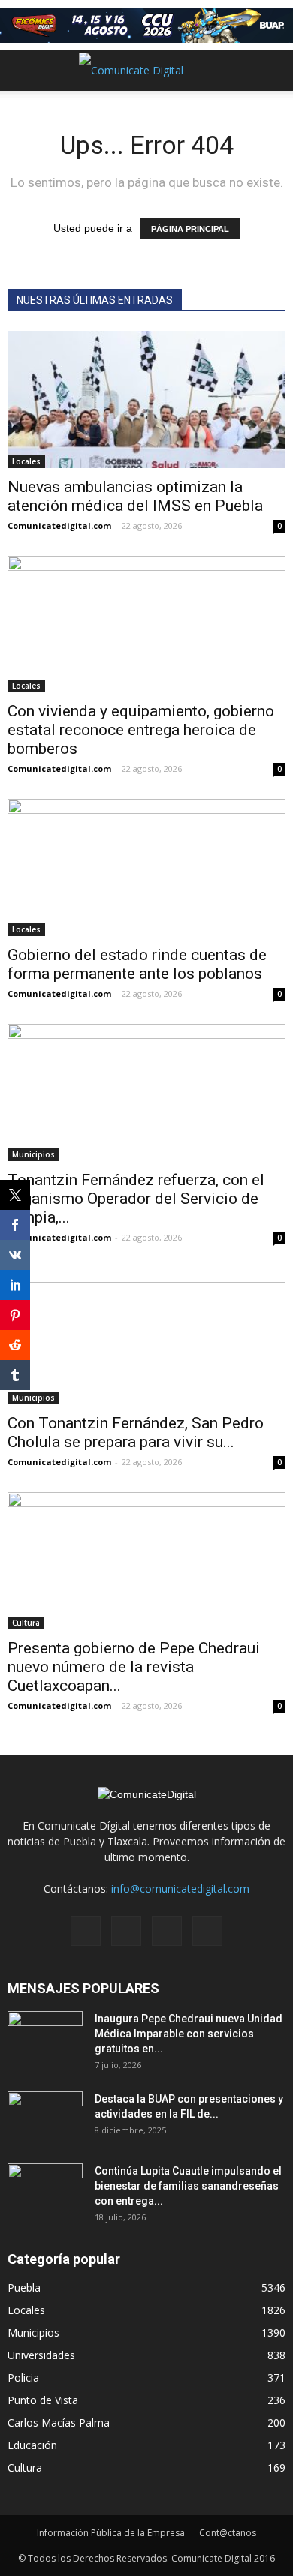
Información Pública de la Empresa (111, 2533)
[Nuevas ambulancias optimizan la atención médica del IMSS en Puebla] (146, 399)
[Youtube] (207, 1931)
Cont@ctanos (228, 2533)
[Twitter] (167, 1931)
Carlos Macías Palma (59, 2423)
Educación (32, 2445)
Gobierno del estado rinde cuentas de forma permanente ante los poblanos (137, 964)
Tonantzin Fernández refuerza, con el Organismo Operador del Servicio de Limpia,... (136, 1199)
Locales (26, 461)
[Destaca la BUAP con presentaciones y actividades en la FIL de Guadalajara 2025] (45, 2118)
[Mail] (126, 1931)
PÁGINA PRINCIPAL (190, 229)
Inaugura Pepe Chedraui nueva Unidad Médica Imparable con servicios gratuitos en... (189, 2034)
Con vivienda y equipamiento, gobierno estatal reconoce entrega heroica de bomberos (141, 730)
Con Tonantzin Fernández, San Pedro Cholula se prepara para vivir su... (136, 1432)
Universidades (41, 2355)
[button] (272, 71)
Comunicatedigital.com (59, 525)
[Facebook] (86, 1931)
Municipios (33, 1154)
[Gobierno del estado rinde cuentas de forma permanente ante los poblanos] (146, 868)
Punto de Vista (43, 2400)
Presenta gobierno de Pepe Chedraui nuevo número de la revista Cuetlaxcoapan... (134, 1667)
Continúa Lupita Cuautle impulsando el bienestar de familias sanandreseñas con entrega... (188, 2186)
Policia (23, 2378)
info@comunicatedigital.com (180, 1888)
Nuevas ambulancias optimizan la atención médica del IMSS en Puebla (135, 496)
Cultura (26, 1623)
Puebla (24, 2288)
